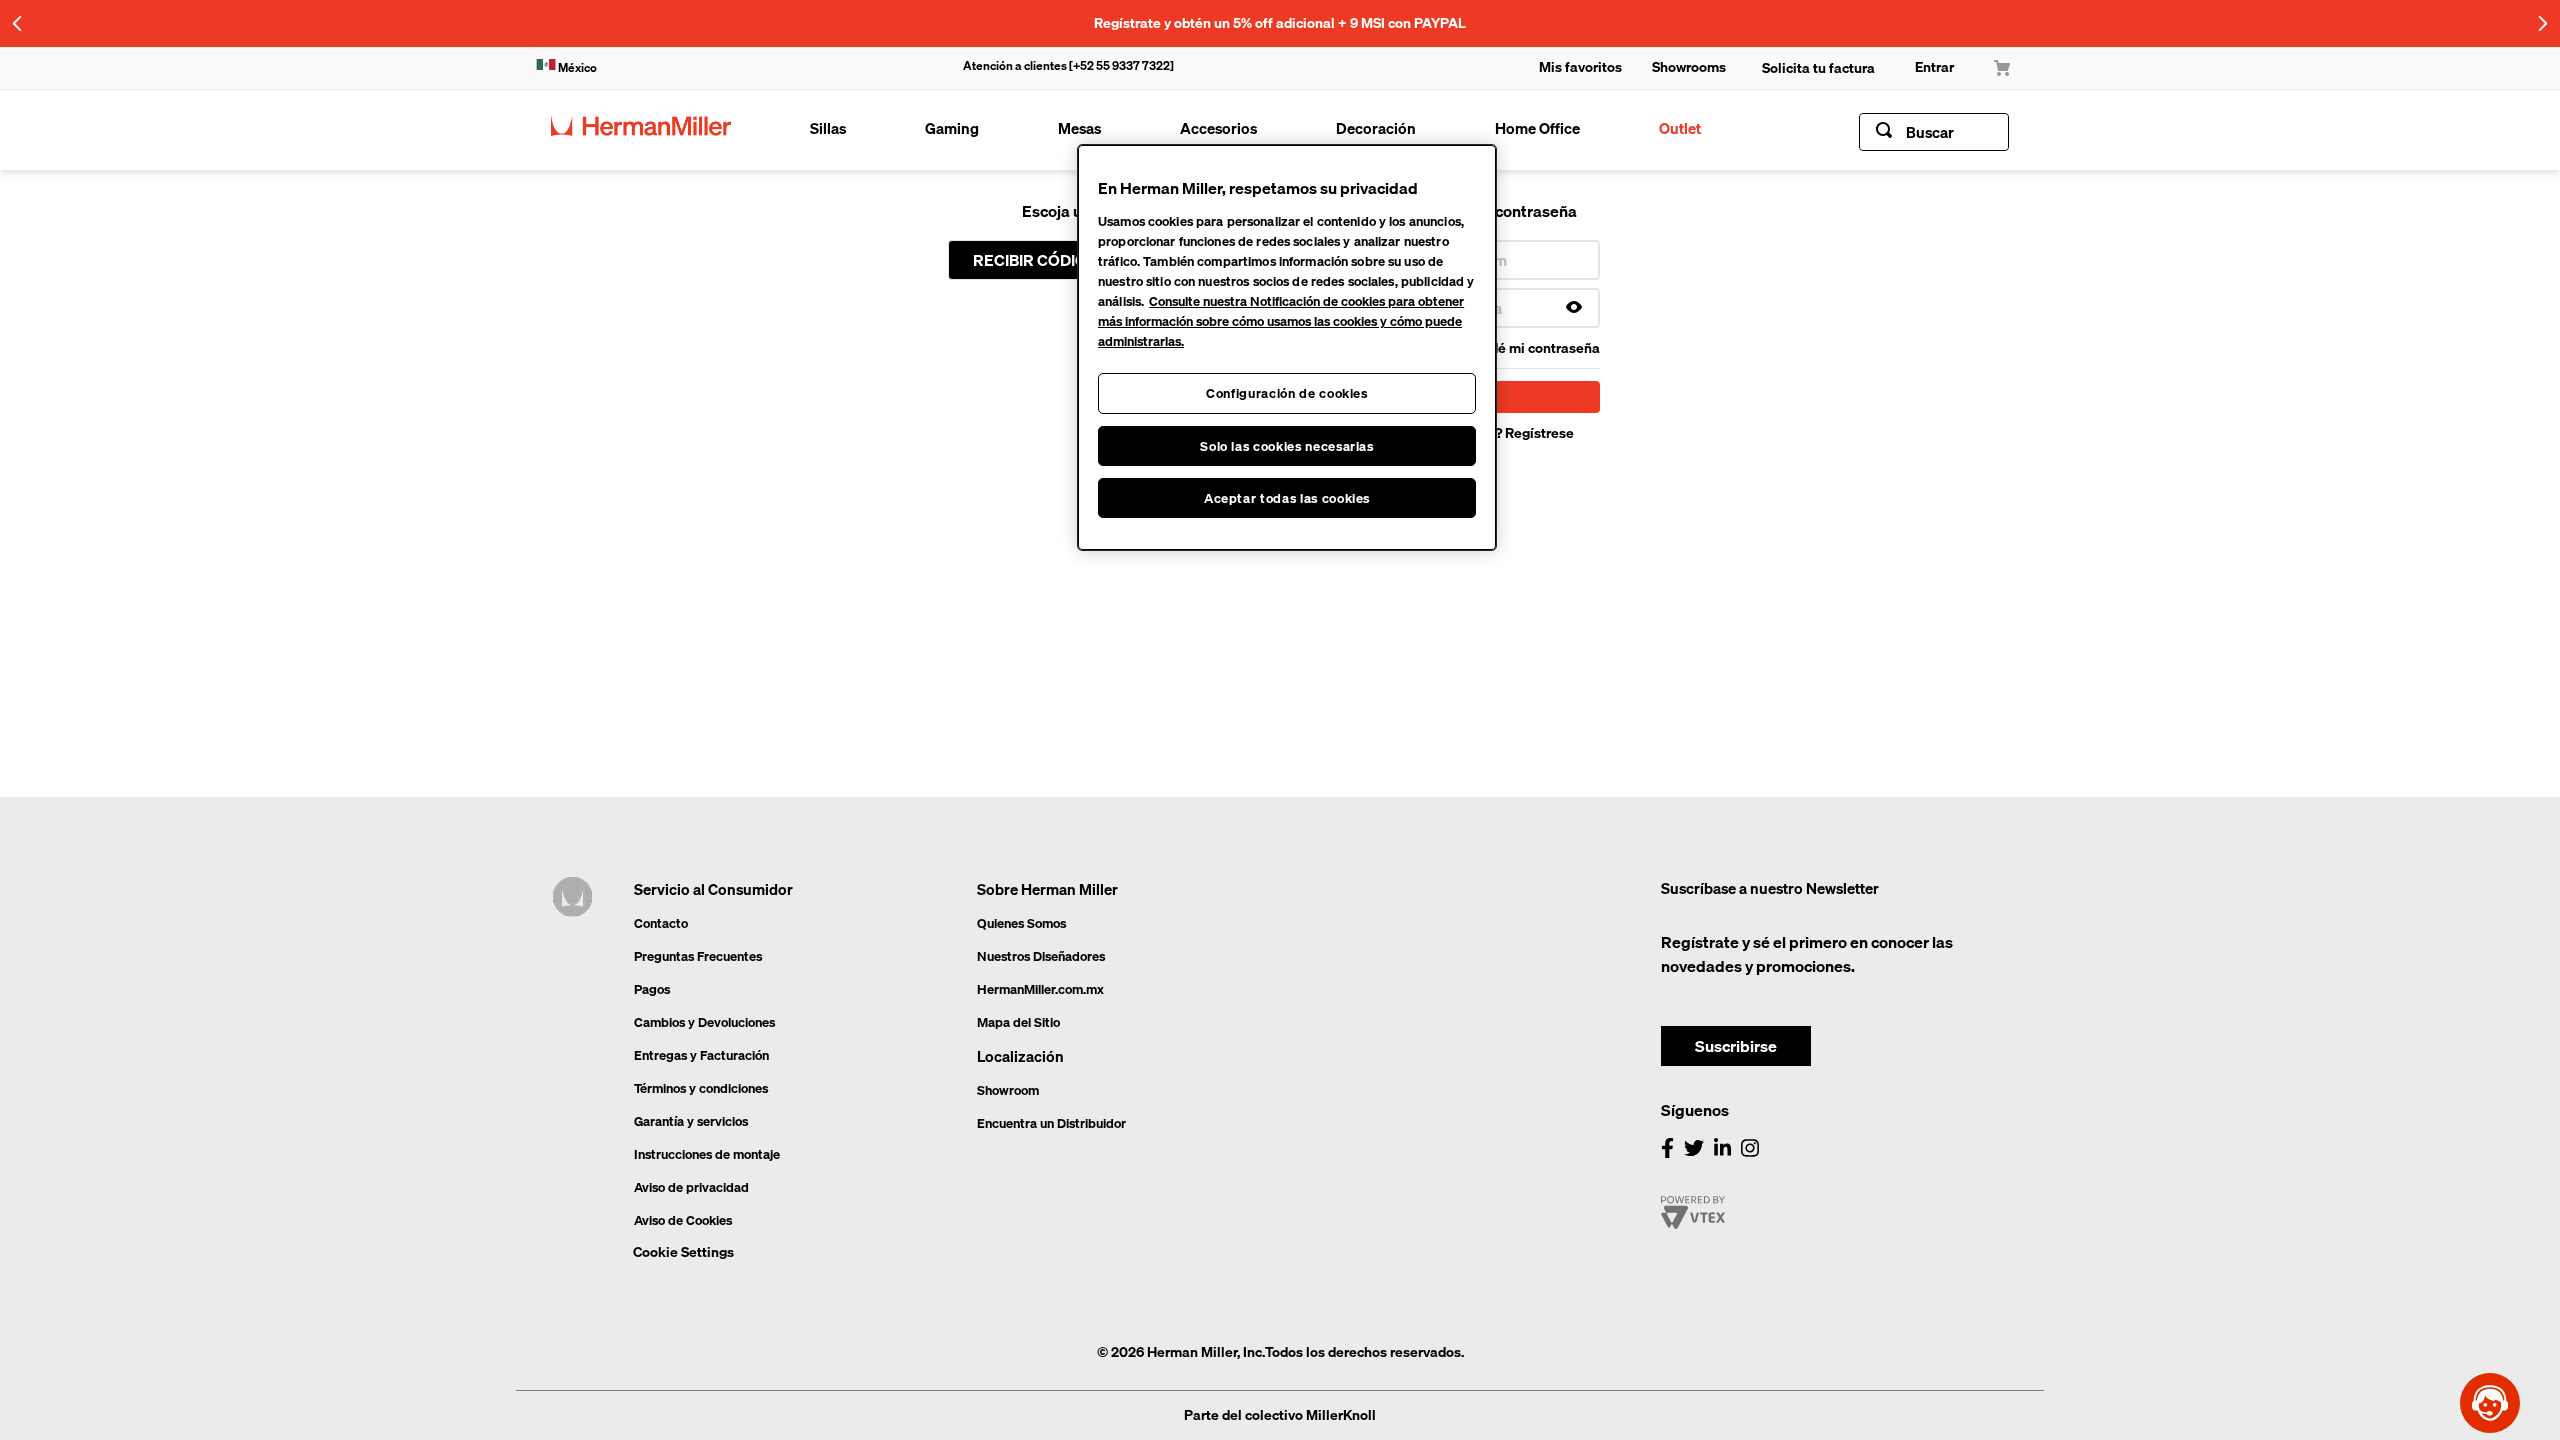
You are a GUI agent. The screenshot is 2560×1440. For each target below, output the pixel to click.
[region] (1287, 347)
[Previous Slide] (17, 23)
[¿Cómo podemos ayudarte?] (2490, 1403)
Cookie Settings (683, 1253)
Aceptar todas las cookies (1287, 498)
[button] (1280, 23)
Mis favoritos (1580, 67)
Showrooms (1689, 67)
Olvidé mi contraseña (1532, 348)
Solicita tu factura (1818, 68)
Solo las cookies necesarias (1287, 446)
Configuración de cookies (1287, 393)
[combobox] (1934, 132)
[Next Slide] (2542, 23)
